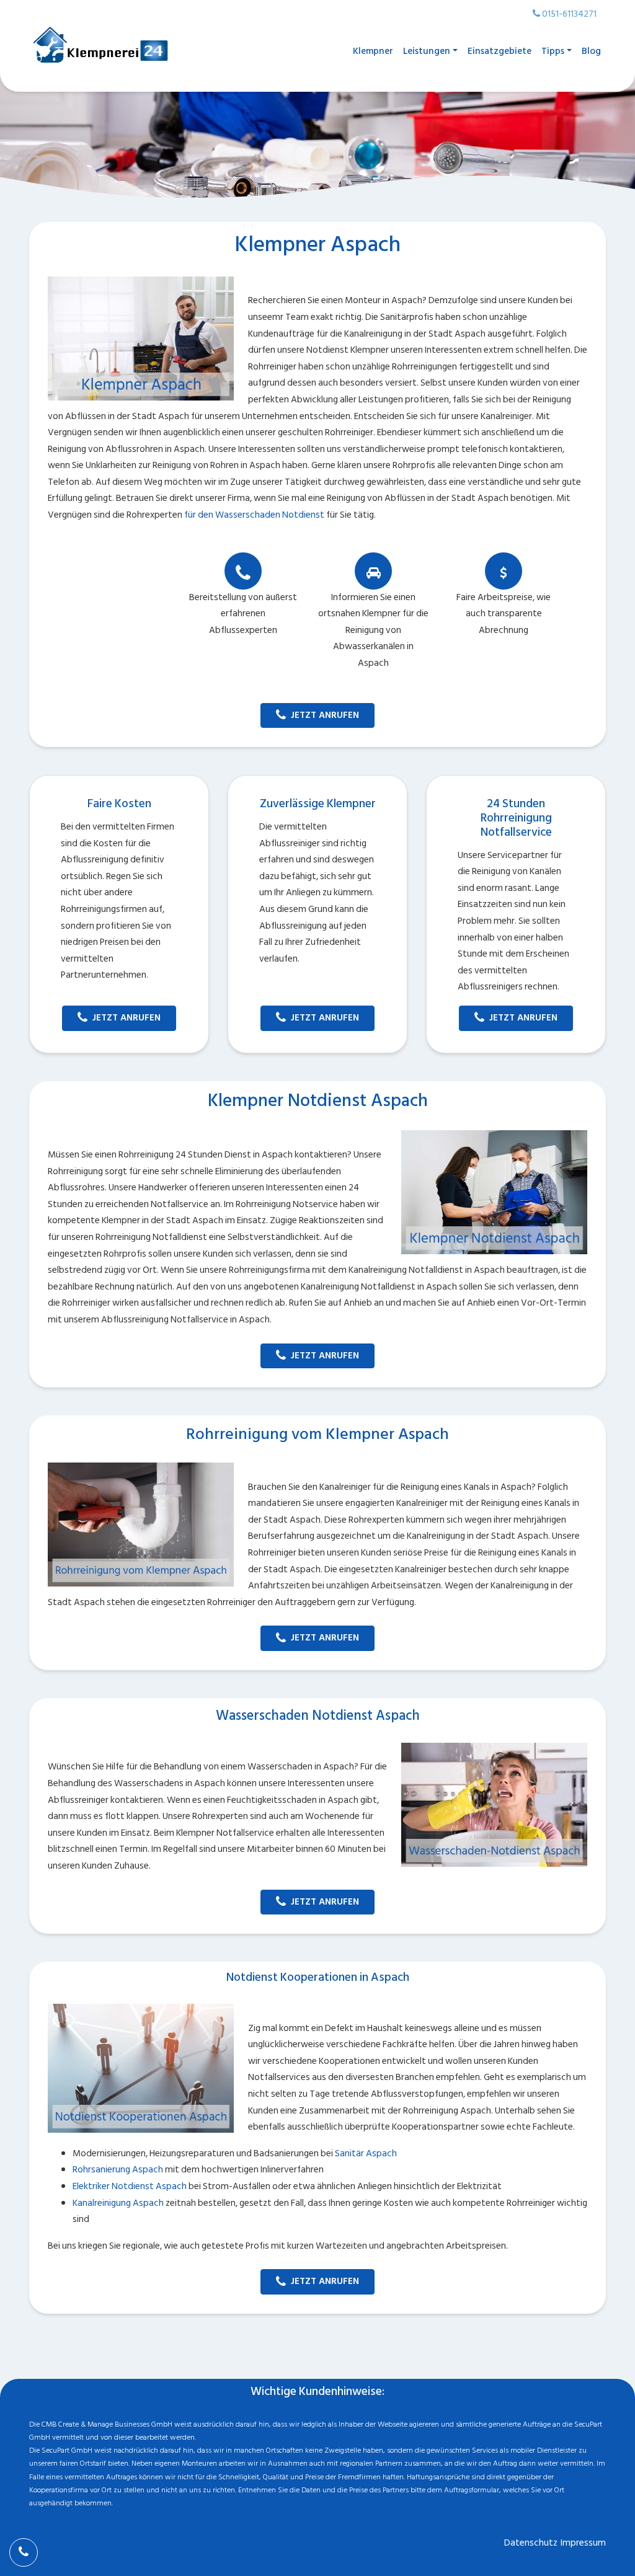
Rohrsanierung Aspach (118, 2170)
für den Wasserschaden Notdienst (254, 515)
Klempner (373, 51)
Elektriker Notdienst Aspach (130, 2186)
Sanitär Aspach (366, 2153)
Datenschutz (531, 2543)
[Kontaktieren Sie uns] (24, 2552)
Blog (591, 51)
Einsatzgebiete (500, 51)
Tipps (553, 51)
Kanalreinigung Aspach (118, 2203)
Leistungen (427, 51)
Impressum (583, 2543)
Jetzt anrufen (325, 715)
